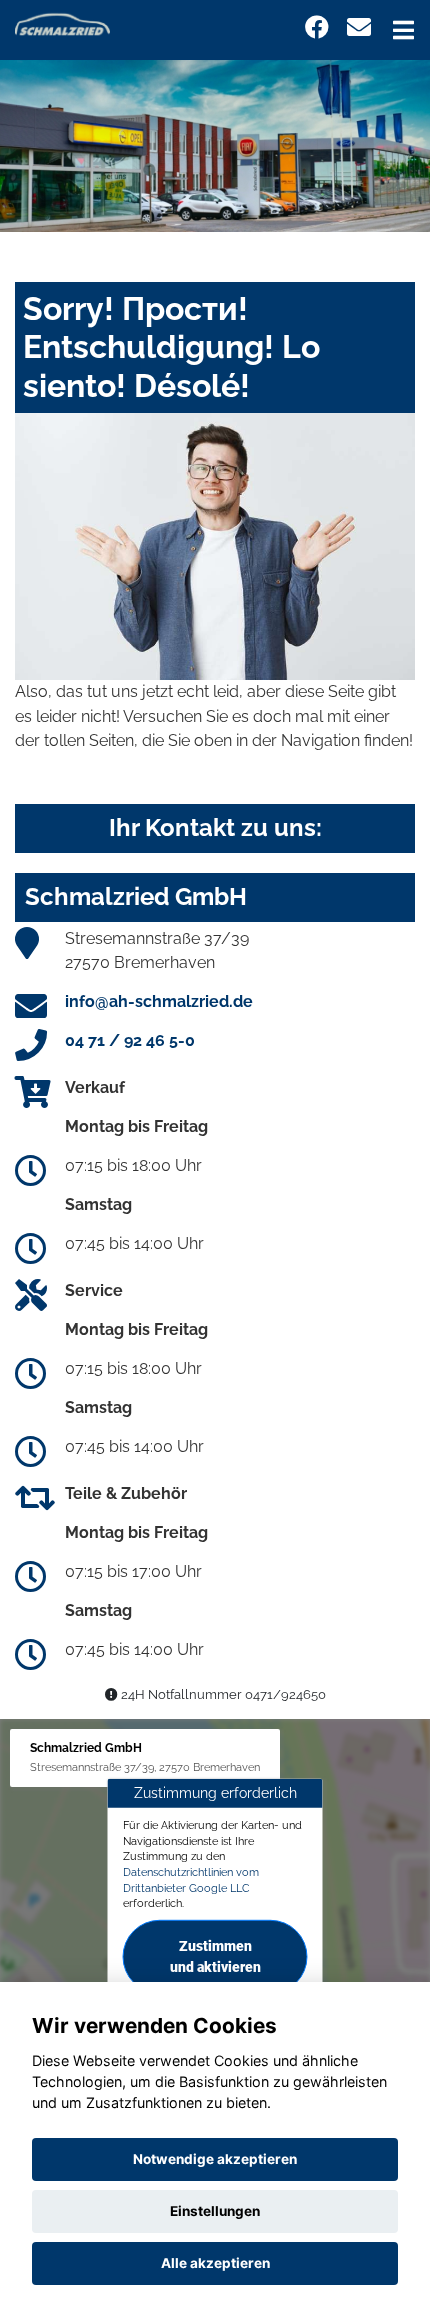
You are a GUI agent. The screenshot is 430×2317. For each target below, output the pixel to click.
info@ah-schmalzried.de (159, 1001)
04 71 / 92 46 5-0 (130, 1040)
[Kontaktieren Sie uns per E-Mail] (359, 27)
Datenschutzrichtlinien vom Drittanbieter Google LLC (191, 1880)
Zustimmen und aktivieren (215, 1956)
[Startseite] (62, 23)
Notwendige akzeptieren (215, 2159)
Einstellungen (215, 2211)
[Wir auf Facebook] (317, 27)
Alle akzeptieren (215, 2263)
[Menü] (403, 30)
